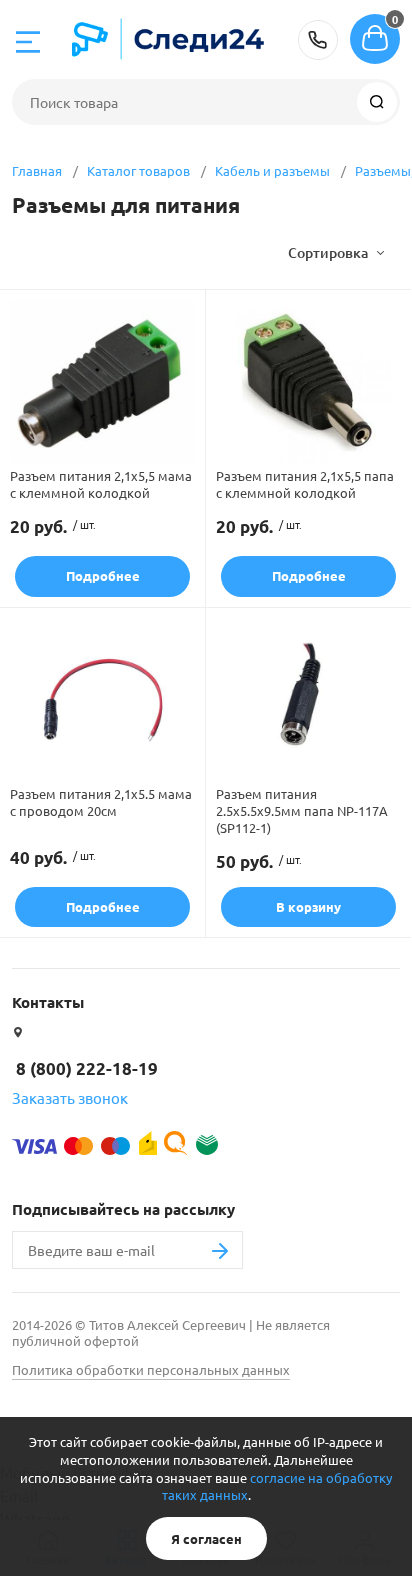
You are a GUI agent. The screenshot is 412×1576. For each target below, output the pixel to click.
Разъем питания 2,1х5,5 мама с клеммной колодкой (101, 484)
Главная (37, 170)
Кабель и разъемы (272, 170)
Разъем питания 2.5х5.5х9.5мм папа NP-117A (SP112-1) (302, 810)
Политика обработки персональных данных (151, 1369)
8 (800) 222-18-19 (318, 40)
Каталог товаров (138, 170)
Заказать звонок (70, 1097)
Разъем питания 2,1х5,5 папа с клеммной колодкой (305, 484)
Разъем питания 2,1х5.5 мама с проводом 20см (101, 802)
